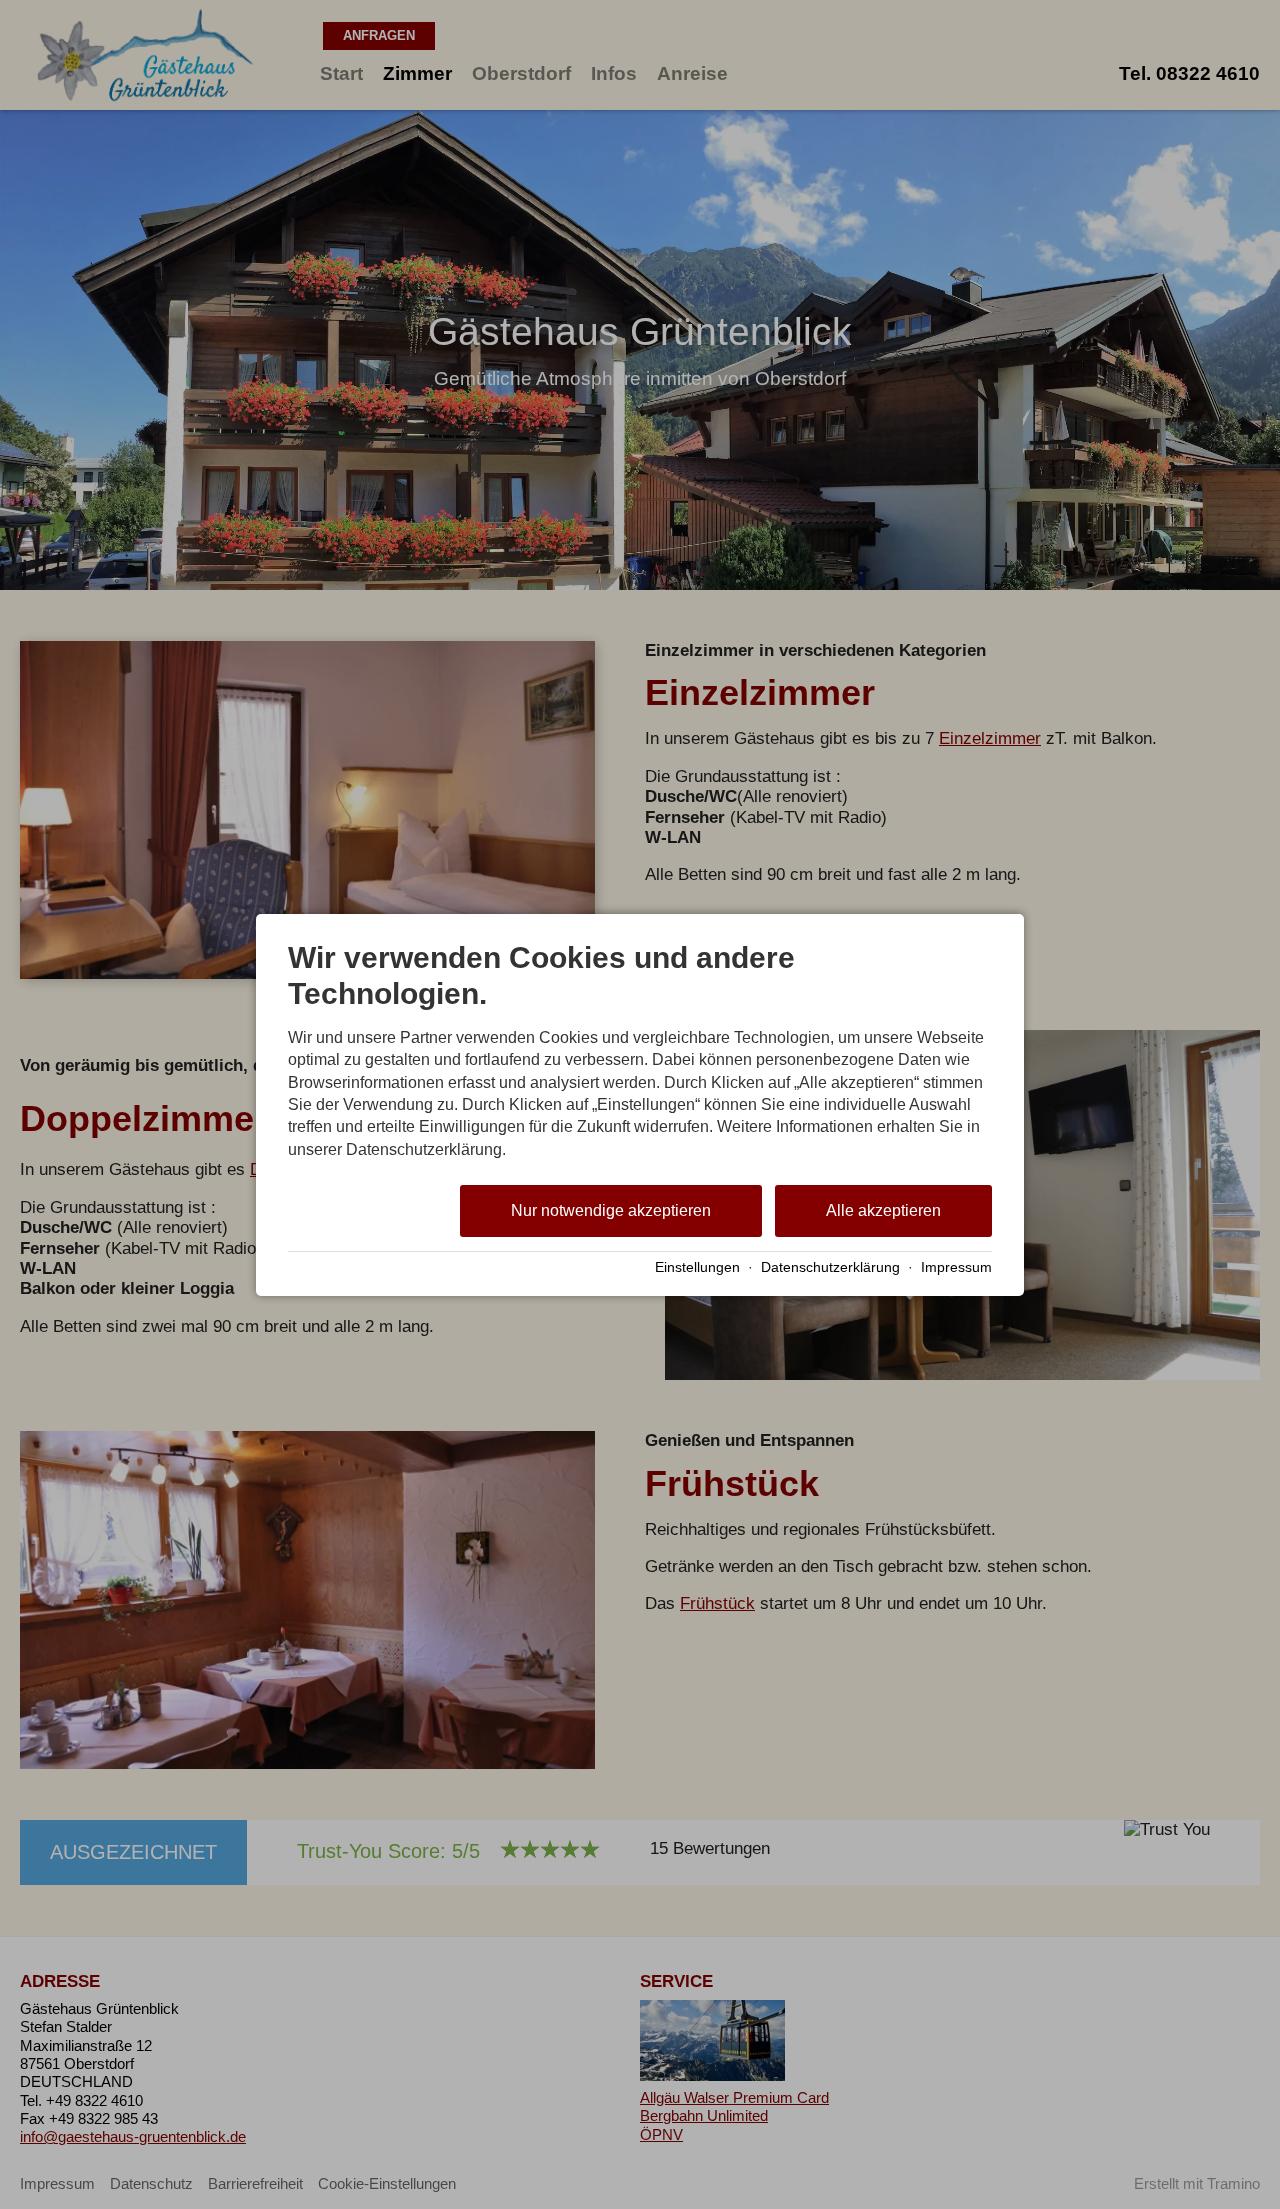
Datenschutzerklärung (830, 1267)
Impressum (956, 1267)
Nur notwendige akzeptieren (611, 1210)
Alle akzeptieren (883, 1210)
